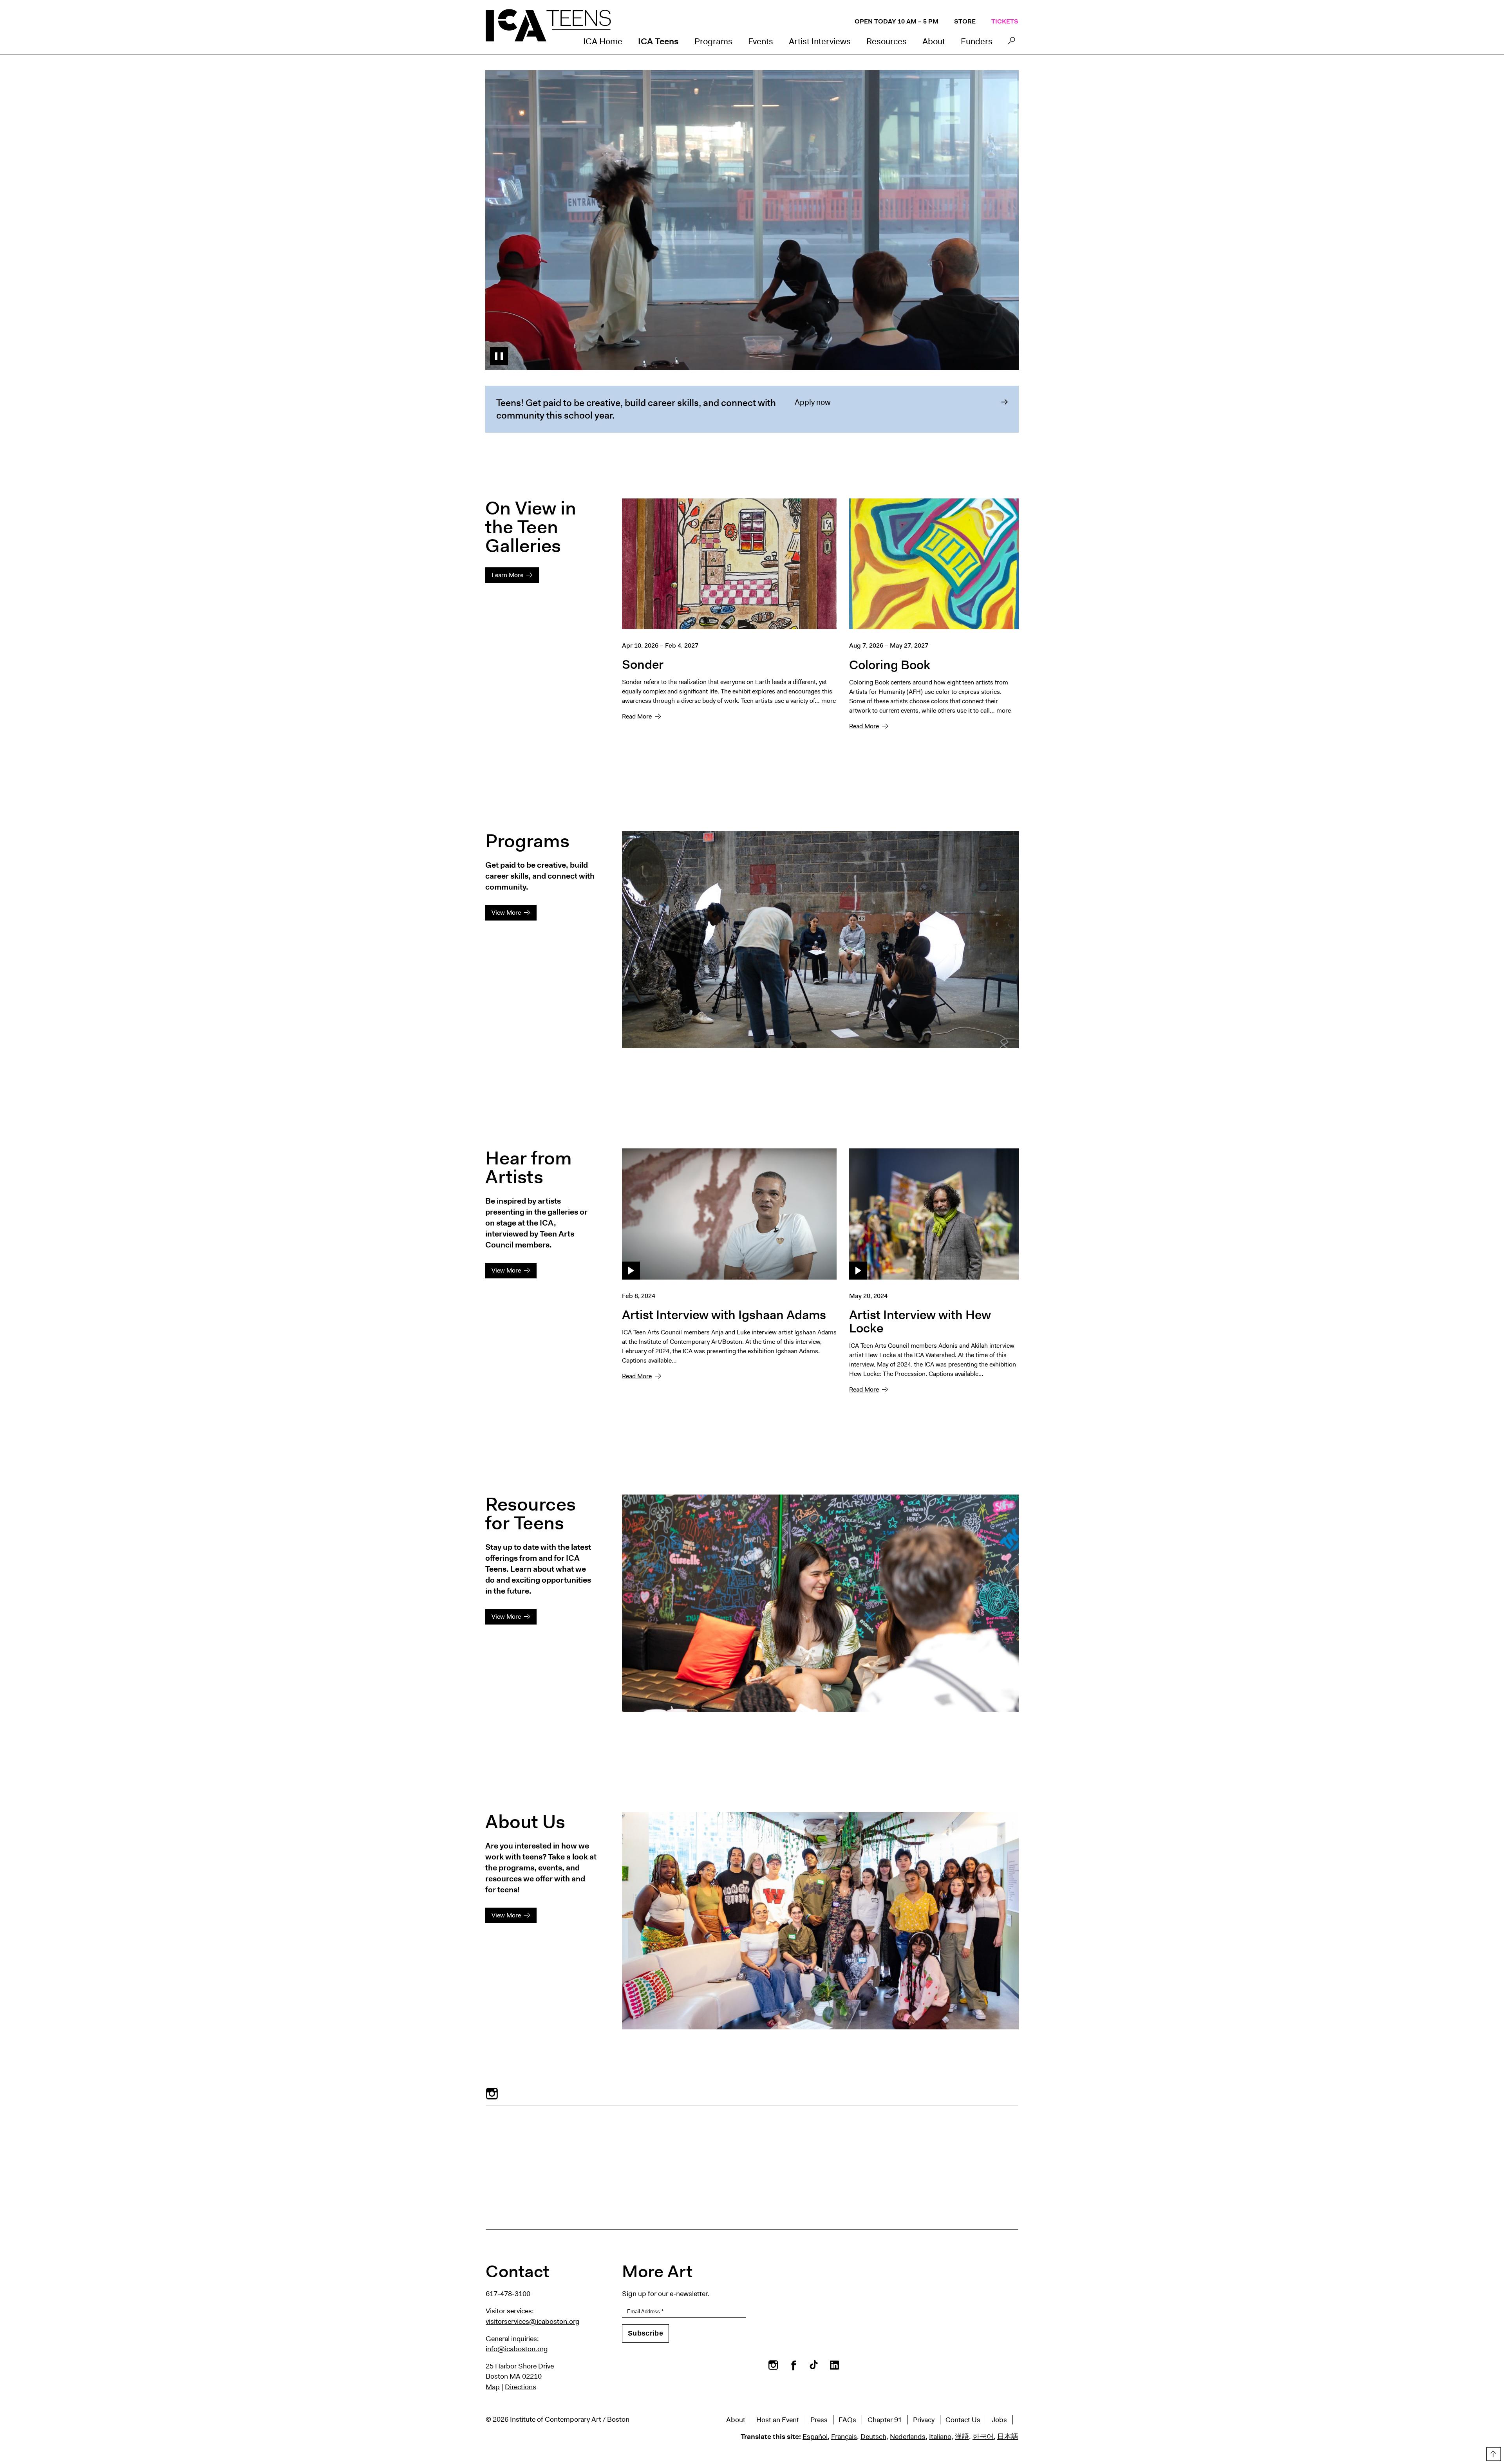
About (934, 41)
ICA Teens (658, 41)
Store (965, 21)
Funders (977, 41)
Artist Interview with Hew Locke (920, 1321)
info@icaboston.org (517, 2349)
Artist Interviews (820, 41)
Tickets (1005, 21)
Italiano (940, 2437)
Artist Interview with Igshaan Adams (724, 1315)
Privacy (924, 2420)
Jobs (999, 2420)
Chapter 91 (885, 2420)
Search (1011, 43)
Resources (887, 41)
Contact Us (963, 2420)
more (829, 701)
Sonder (643, 664)
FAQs (847, 2420)
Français (844, 2437)
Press (819, 2420)
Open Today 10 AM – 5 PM (897, 21)
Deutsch (873, 2437)
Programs (713, 41)
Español (815, 2437)
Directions (521, 2387)
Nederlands (908, 2437)
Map (493, 2387)
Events (761, 41)
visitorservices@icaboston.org (533, 2321)
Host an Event (778, 2420)
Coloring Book (890, 665)
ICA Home (603, 41)
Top (1493, 2453)
